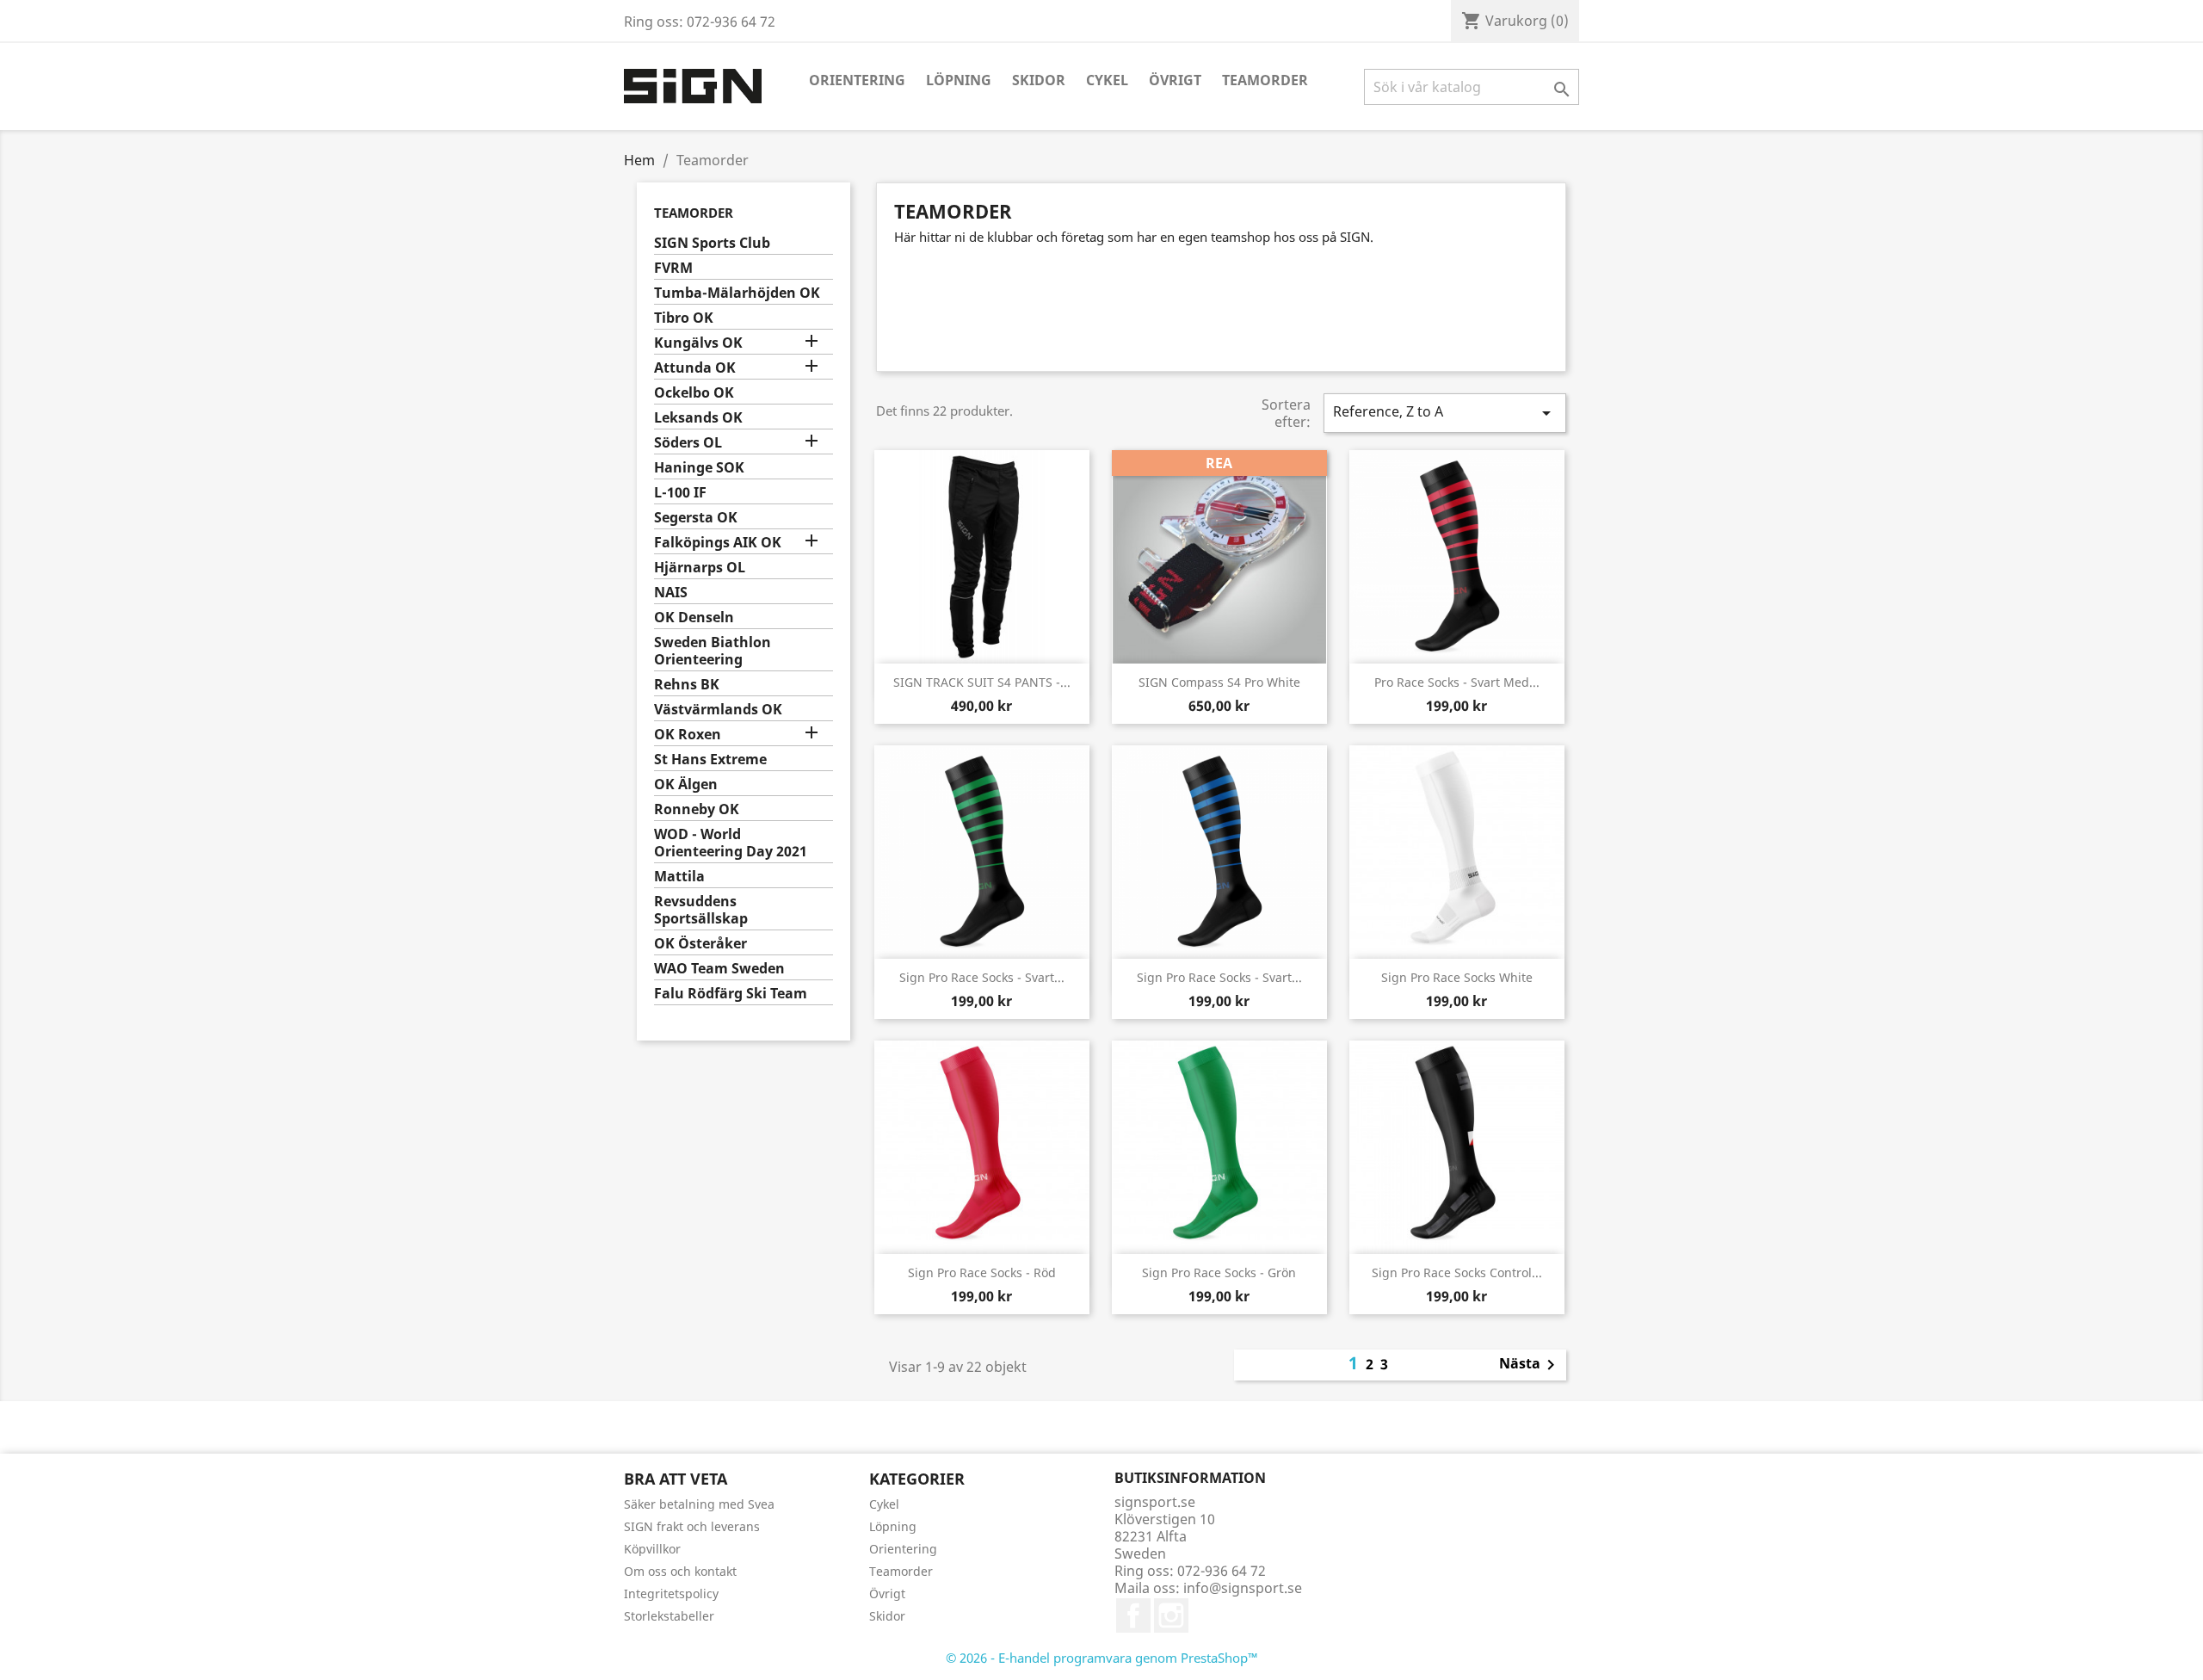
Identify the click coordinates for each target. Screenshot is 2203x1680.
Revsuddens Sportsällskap (701, 910)
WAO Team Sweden (719, 969)
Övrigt (1175, 80)
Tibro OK (684, 318)
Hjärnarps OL (700, 568)
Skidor (1039, 80)
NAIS (671, 593)
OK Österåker (700, 944)
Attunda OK (695, 368)
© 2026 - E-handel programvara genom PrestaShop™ (1102, 1658)
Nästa (1530, 1365)
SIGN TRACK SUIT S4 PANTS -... (982, 682)
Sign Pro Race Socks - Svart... (982, 977)
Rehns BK (687, 685)
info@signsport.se (1243, 1588)
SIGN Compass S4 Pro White (1219, 682)
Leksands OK (698, 418)
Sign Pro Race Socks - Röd (982, 1272)
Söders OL (688, 443)
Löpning (959, 80)
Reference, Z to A (1445, 413)
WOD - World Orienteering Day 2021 (731, 843)
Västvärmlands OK (718, 710)
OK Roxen (688, 735)
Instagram (1171, 1615)
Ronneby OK (697, 809)
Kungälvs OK (698, 343)
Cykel (1107, 80)
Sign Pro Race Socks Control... (1457, 1272)
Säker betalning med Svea (699, 1504)
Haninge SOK (699, 468)
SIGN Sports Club (712, 243)
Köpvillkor (652, 1549)
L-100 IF (680, 493)
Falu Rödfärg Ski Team (731, 994)
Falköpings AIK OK (718, 543)
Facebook (1133, 1615)
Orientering (857, 80)
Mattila (679, 877)
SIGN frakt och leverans (692, 1526)
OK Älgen (686, 784)
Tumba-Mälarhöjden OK (737, 293)
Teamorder (1265, 80)
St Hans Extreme (710, 760)
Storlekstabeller (669, 1616)
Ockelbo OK (694, 393)
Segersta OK (696, 518)
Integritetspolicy (671, 1594)
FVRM (673, 268)
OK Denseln (694, 618)
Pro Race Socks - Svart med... (1457, 682)
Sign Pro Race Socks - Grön (1219, 1272)
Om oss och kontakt (680, 1571)
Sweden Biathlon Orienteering (713, 651)
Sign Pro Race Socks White (1457, 977)
